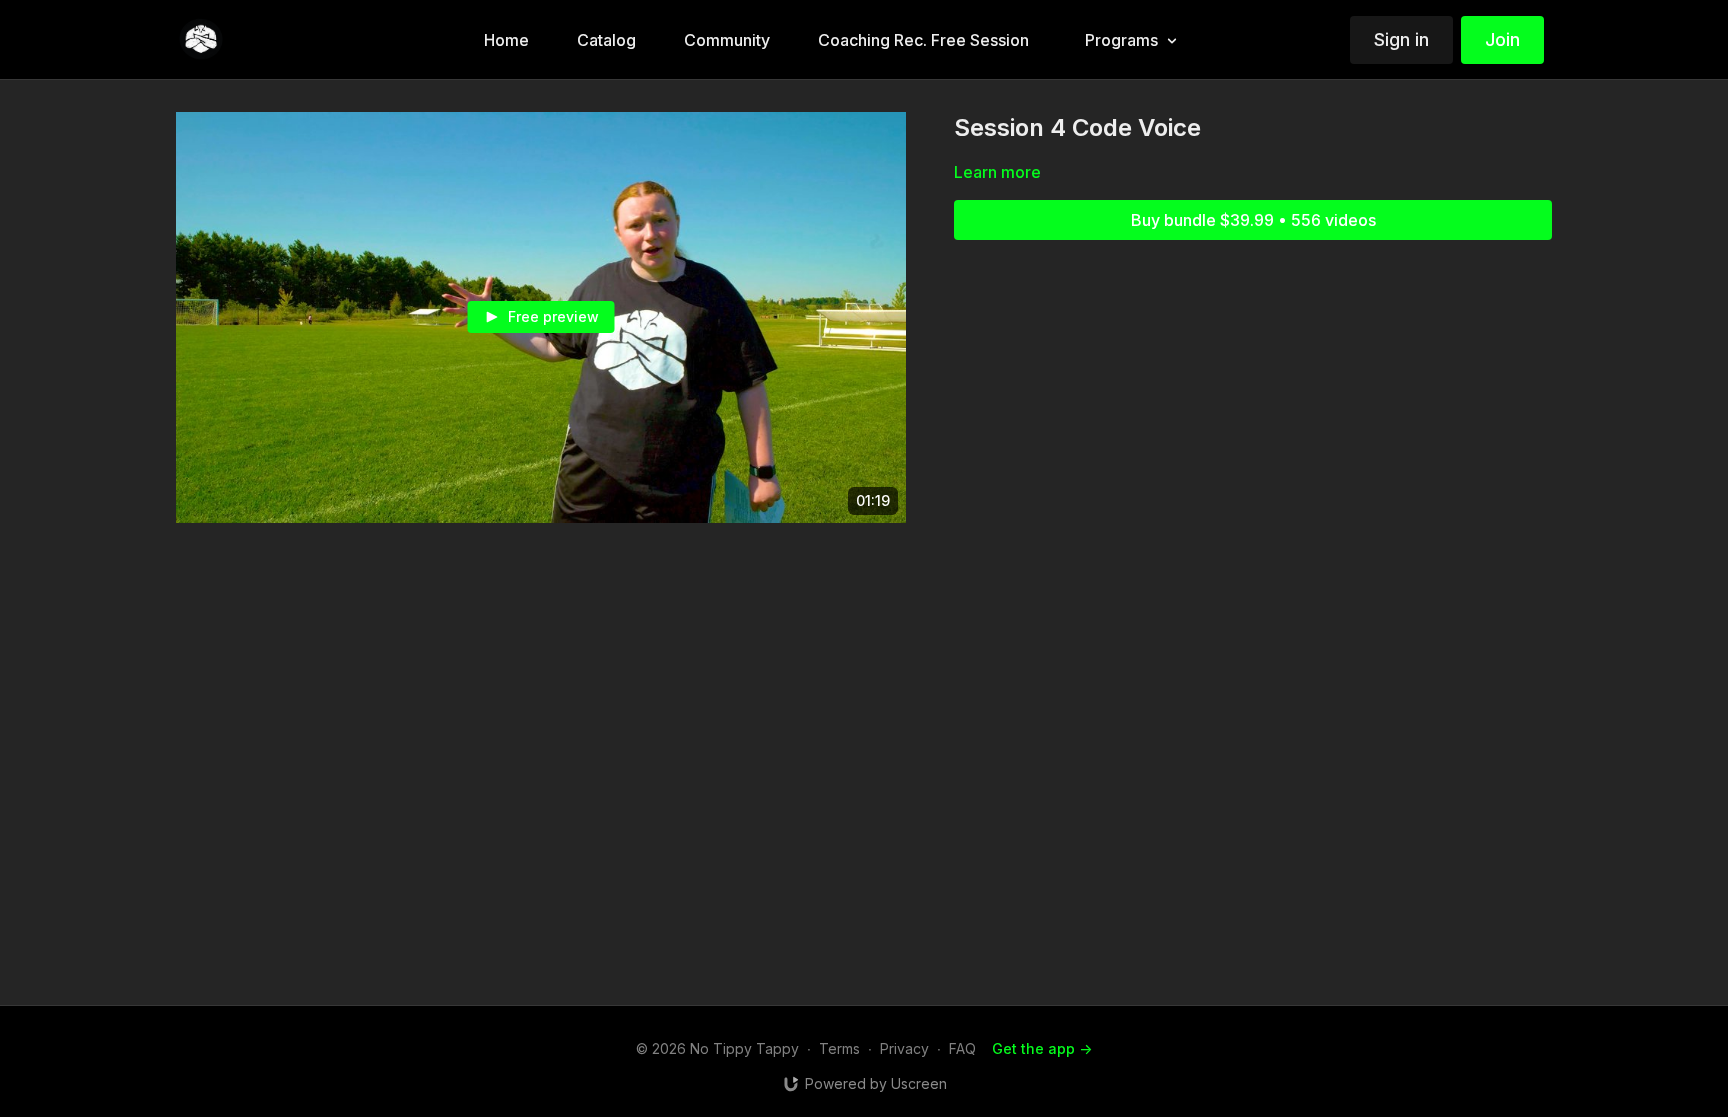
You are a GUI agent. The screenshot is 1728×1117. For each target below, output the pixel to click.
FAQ (962, 1048)
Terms (839, 1048)
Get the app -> (1042, 1048)
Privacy (904, 1048)
